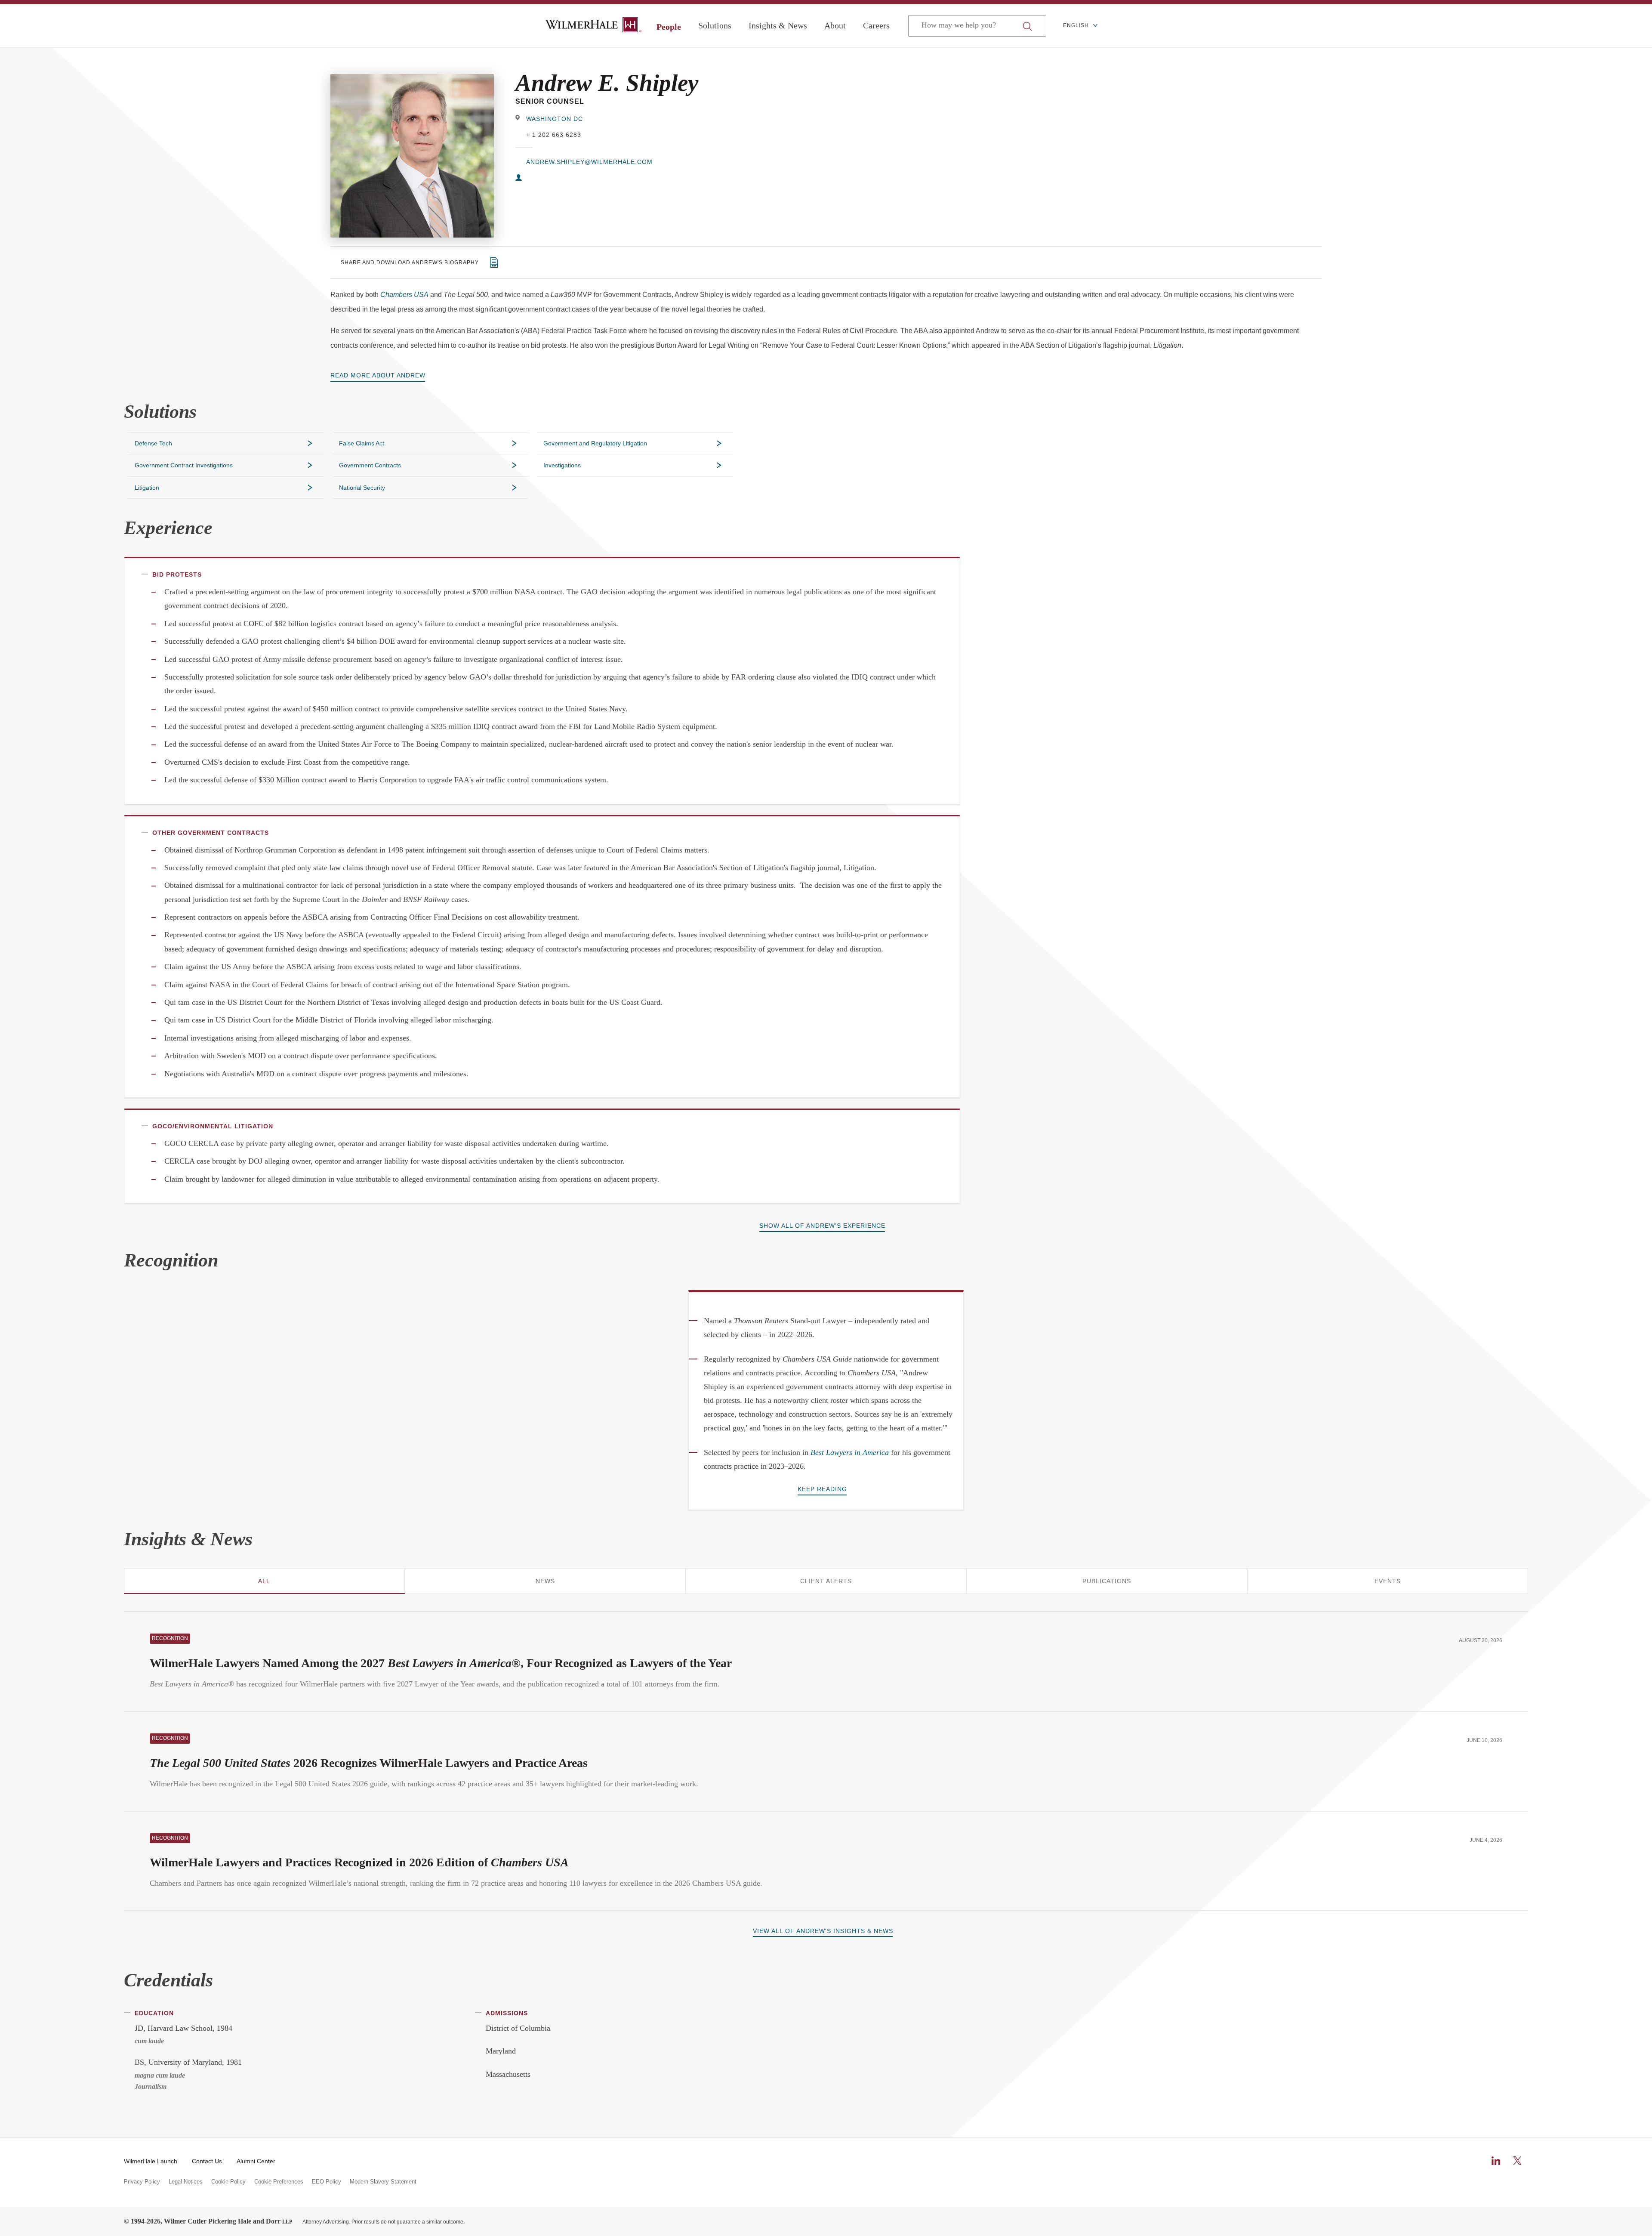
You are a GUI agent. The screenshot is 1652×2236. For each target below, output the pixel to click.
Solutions (715, 25)
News (545, 1581)
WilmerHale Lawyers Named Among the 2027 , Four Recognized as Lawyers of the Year (441, 1663)
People (669, 27)
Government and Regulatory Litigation (595, 443)
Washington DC (555, 119)
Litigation (147, 488)
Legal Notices (186, 2182)
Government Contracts (370, 465)
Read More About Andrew (378, 375)
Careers (876, 25)
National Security (362, 488)
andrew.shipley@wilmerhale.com (589, 162)
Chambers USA (404, 295)
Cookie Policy (228, 2182)
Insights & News (778, 25)
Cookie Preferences (279, 2182)
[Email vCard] (519, 178)
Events (1388, 1581)
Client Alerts (826, 1581)
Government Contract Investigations (184, 465)
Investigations (562, 465)
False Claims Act (362, 443)
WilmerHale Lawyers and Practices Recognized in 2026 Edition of (359, 1862)
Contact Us (207, 2161)
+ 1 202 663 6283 (554, 135)
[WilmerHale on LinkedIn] (1496, 2161)
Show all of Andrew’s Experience (822, 1226)
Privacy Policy (142, 2182)
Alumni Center (256, 2161)
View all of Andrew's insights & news (823, 1931)
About (835, 25)
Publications (1107, 1581)
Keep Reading (822, 1489)
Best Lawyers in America (850, 1452)
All (264, 1581)
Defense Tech (153, 443)
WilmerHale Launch (151, 2161)
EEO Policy (327, 2182)
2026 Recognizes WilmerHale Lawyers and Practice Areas (369, 1763)
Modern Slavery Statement (383, 2182)
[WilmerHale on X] (1517, 2161)
